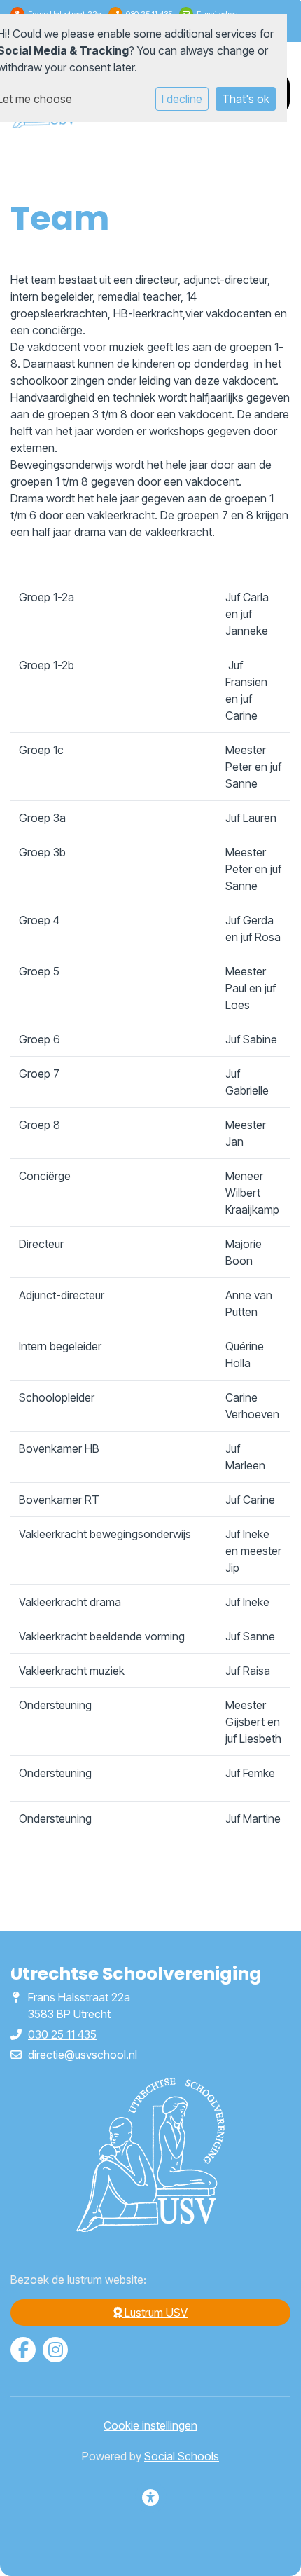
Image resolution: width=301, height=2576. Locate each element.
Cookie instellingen (150, 2425)
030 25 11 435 (62, 2034)
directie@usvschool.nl (83, 2055)
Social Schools (182, 2456)
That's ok (246, 99)
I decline (182, 99)
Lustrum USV (155, 2313)
